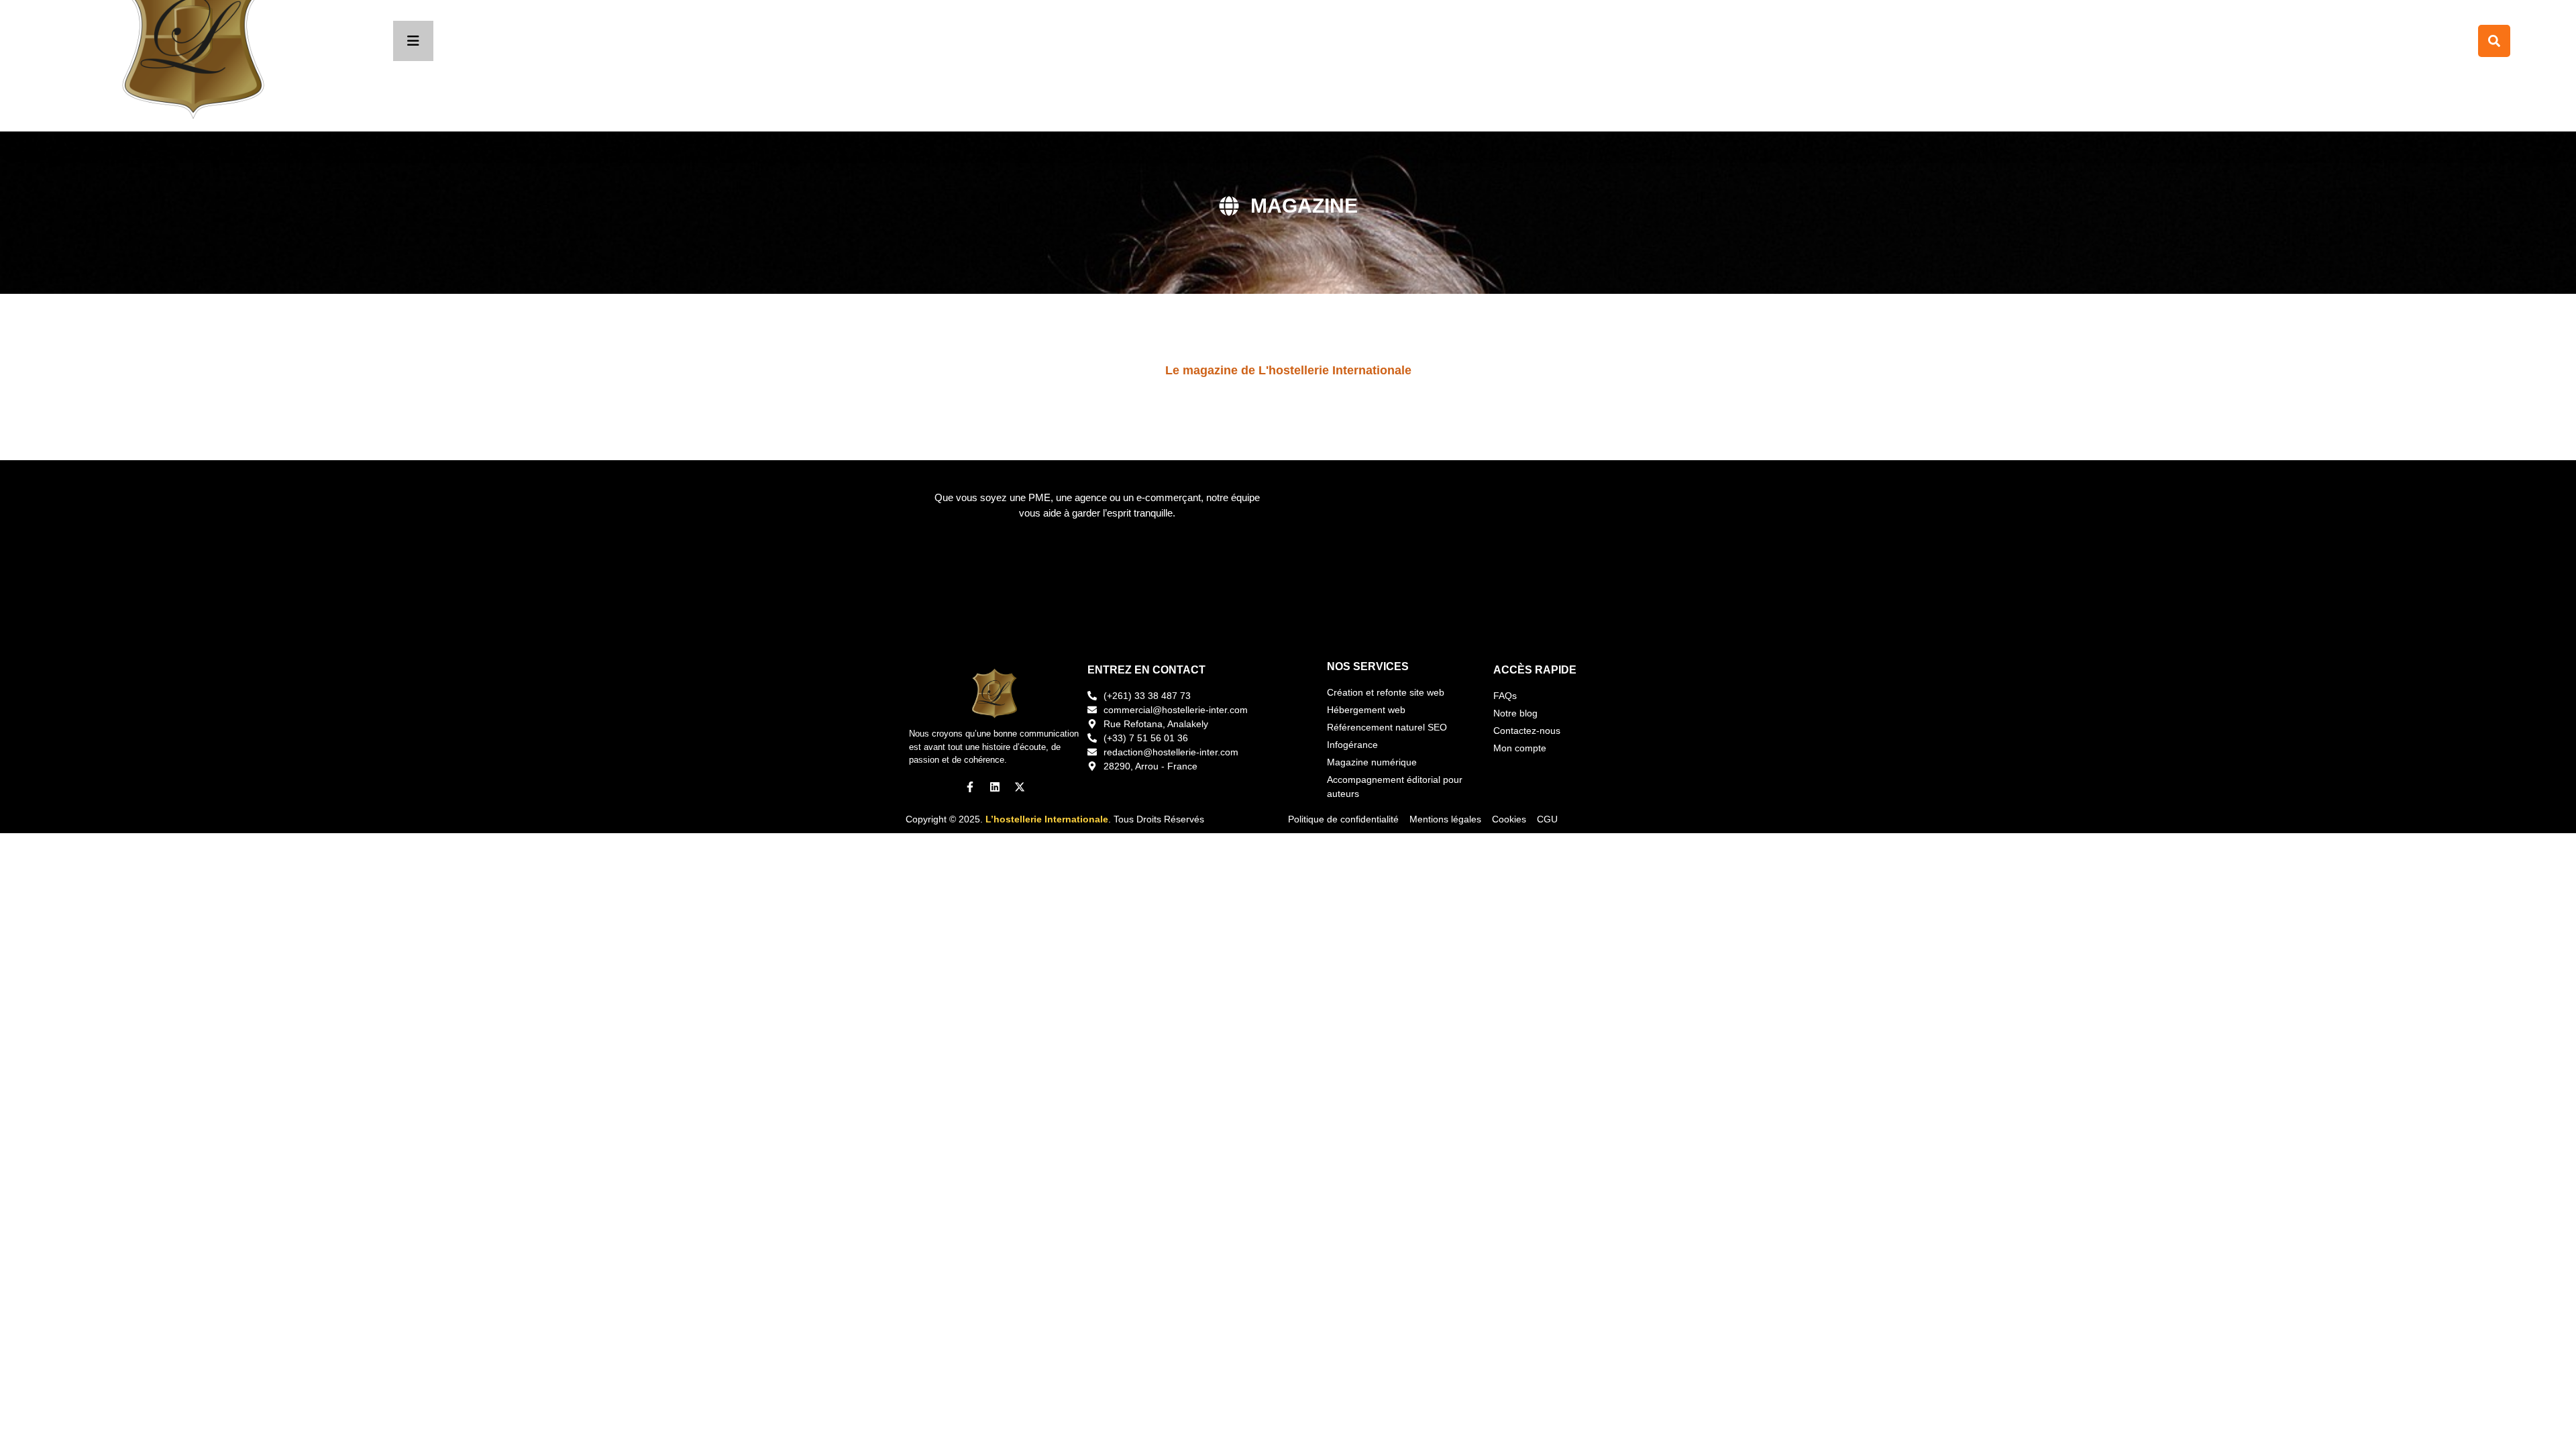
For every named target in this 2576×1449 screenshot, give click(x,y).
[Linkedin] (995, 787)
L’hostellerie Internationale (1047, 819)
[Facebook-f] (970, 787)
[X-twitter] (1020, 787)
